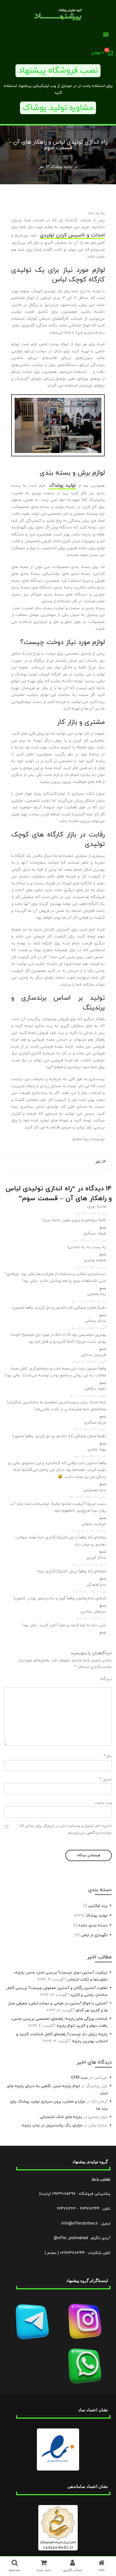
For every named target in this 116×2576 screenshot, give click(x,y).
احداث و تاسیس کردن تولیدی (72, 235)
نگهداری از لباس (94, 1935)
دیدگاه (106, 1679)
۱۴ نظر (101, 1162)
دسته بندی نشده (93, 1925)
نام (108, 1756)
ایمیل (106, 1780)
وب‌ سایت (103, 1803)
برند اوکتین (98, 1906)
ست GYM (79, 2078)
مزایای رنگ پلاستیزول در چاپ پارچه (52, 2125)
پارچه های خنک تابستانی (61, 2117)
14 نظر (44, 167)
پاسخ (103, 1228)
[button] (106, 34)
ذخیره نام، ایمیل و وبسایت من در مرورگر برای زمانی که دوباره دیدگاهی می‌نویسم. (66, 1829)
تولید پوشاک (62, 167)
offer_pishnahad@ (71, 2238)
